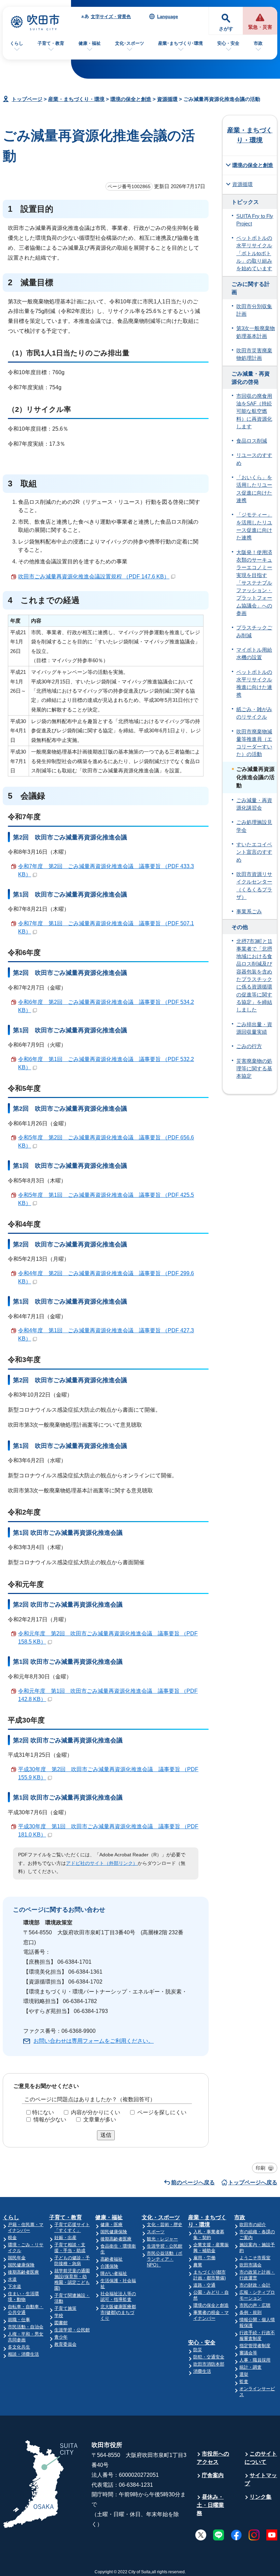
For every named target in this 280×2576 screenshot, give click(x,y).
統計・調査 (250, 2367)
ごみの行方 (249, 1046)
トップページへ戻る (253, 2182)
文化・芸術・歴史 (165, 2225)
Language (167, 17)
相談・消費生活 (23, 2354)
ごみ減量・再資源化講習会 (254, 804)
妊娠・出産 (65, 2238)
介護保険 (109, 2266)
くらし (17, 43)
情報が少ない (50, 2120)
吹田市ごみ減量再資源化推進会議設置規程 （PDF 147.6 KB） (94, 577)
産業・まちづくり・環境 (76, 99)
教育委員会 (65, 2344)
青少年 (61, 2337)
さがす (226, 29)
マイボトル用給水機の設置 (254, 654)
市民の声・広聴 (255, 2305)
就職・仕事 (19, 2320)
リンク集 (261, 2497)
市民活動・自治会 (26, 2327)
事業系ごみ (249, 912)
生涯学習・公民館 (72, 2330)
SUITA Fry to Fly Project (255, 220)
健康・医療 (111, 2225)
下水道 (15, 2286)
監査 (244, 2382)
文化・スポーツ (161, 2217)
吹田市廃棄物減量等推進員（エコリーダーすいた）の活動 (254, 743)
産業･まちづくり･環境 (180, 43)
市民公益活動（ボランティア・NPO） (165, 2259)
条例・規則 (250, 2312)
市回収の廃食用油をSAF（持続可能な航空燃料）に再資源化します (254, 411)
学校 (59, 2316)
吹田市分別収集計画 (254, 310)
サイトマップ (261, 2479)
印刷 (261, 2168)
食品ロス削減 (252, 441)
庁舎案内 (213, 2475)
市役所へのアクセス (213, 2458)
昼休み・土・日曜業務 (210, 2505)
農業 (198, 2265)
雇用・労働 (204, 2258)
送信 (106, 2135)
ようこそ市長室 (255, 2258)
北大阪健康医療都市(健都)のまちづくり (118, 2312)
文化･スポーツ (130, 43)
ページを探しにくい (162, 2112)
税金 (12, 2238)
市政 (258, 43)
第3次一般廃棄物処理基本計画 (256, 332)
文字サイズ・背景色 (111, 17)
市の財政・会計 (255, 2285)
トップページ (27, 99)
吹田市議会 (250, 2265)
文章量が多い (100, 2120)
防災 (198, 2350)
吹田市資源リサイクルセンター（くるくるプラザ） (254, 886)
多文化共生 (19, 2347)
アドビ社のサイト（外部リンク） (102, 1863)
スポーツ (156, 2232)
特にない (43, 2112)
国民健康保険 (21, 2265)
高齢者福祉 (111, 2259)
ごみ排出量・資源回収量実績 (254, 1028)
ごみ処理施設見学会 (254, 826)
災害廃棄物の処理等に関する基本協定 (254, 1069)
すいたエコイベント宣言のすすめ (254, 852)
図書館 (61, 2323)
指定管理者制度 (255, 2346)
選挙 (244, 2374)
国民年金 (17, 2258)
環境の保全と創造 (131, 99)
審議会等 (248, 2353)
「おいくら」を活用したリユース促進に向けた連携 (254, 489)
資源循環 (167, 99)
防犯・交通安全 (209, 2357)
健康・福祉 (90, 43)
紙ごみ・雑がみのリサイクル (254, 713)
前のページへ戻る (193, 2182)
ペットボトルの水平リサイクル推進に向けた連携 (254, 684)
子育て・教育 (51, 43)
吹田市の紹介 (253, 2225)
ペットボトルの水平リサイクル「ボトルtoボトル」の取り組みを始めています (254, 253)
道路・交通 (204, 2285)
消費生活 (202, 2371)
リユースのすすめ (254, 459)
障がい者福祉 (114, 2273)
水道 (12, 2279)
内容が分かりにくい (96, 2112)
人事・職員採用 (255, 2360)
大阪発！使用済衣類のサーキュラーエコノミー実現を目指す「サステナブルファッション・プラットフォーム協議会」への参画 (254, 583)
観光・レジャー (162, 2239)
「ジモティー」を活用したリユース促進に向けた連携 (254, 526)
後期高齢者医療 (23, 2272)
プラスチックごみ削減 (254, 631)
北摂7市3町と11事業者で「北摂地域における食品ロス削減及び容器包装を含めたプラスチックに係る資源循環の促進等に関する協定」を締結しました (254, 976)
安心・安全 (228, 43)
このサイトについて (261, 2458)
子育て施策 (65, 2308)
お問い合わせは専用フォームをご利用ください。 (94, 2041)
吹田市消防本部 (209, 2364)
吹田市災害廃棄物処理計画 (254, 354)
